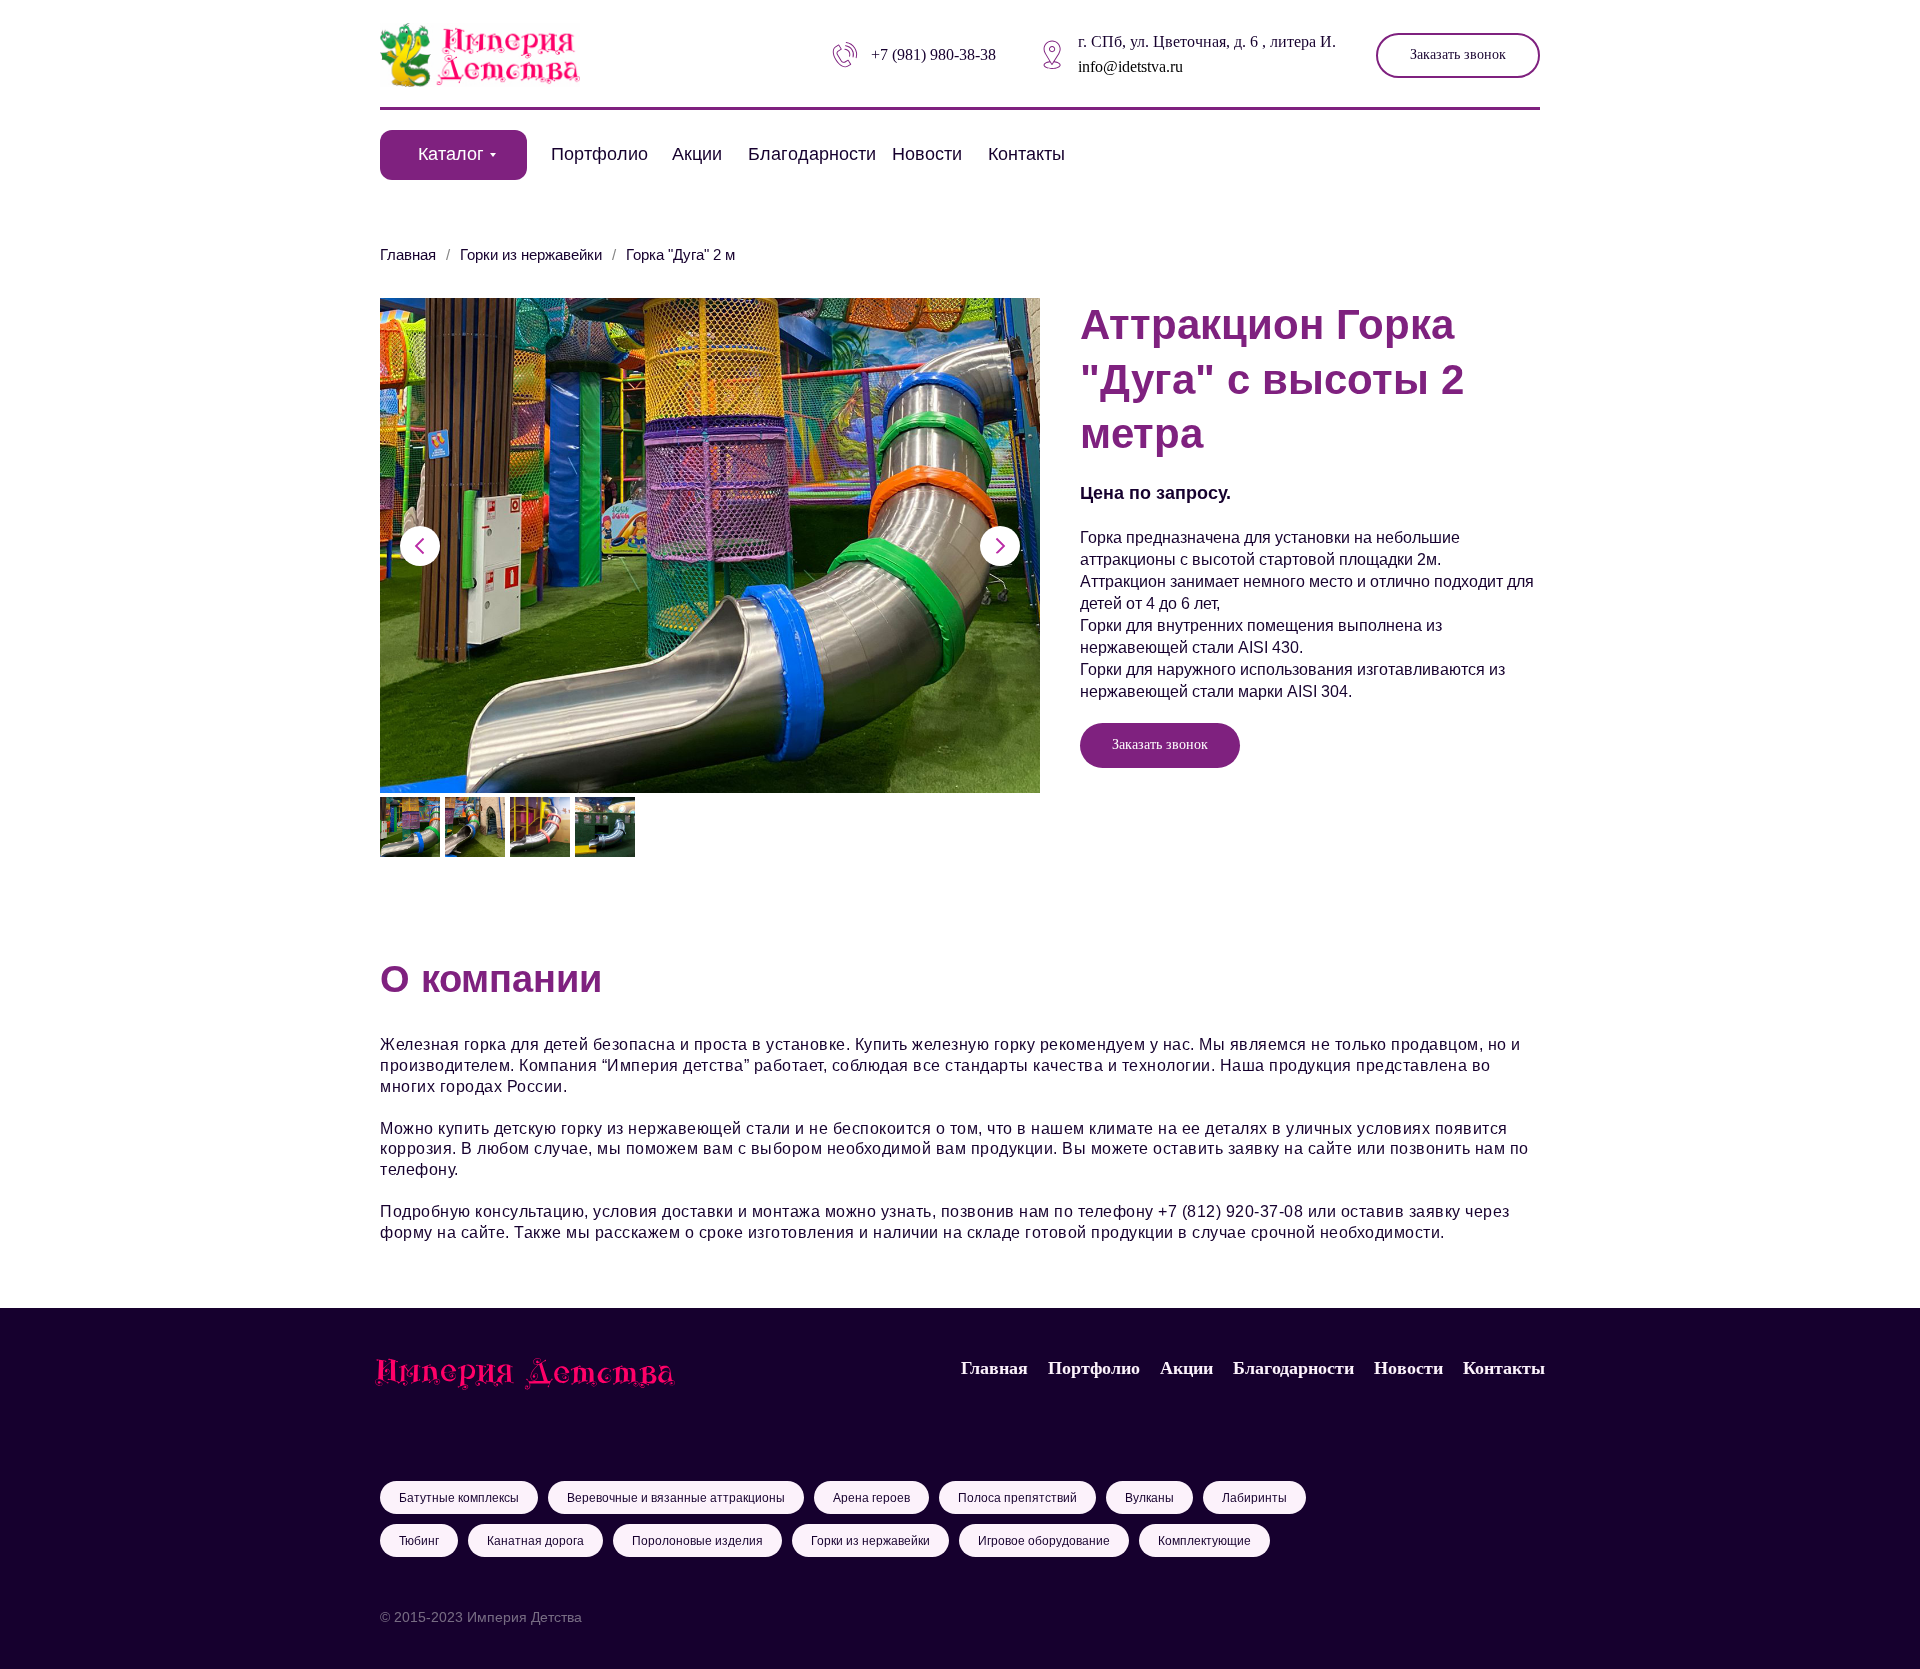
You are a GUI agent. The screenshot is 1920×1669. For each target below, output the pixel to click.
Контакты (1026, 154)
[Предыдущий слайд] (420, 546)
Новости (927, 154)
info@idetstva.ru (1130, 66)
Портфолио (599, 154)
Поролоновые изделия (697, 1541)
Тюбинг (419, 1541)
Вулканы (1149, 1498)
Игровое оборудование (1044, 1541)
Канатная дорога (535, 1541)
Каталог (451, 154)
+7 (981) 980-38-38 (933, 54)
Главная (408, 254)
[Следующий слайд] (1000, 546)
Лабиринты (1254, 1498)
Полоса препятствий (1017, 1498)
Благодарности (812, 154)
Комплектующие (1204, 1541)
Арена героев (871, 1498)
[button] (1458, 55)
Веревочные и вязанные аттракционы (676, 1498)
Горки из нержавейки (531, 254)
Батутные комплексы (459, 1498)
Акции (697, 154)
